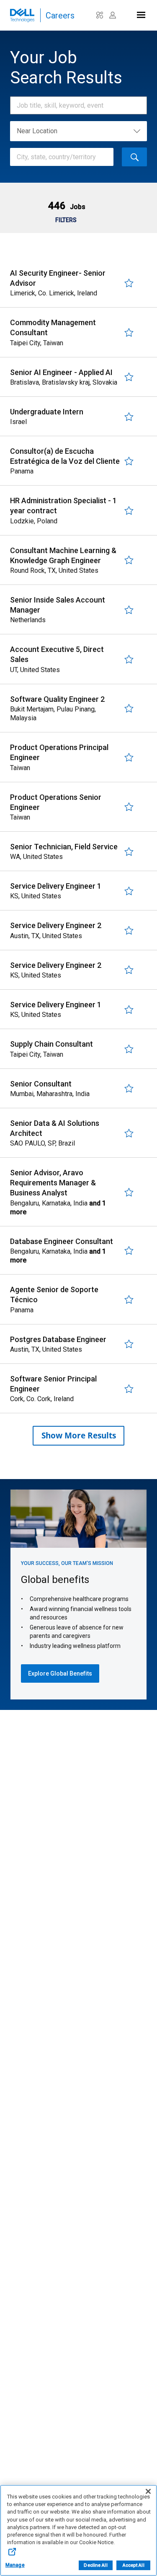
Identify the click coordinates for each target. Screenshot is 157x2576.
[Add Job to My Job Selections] (129, 283)
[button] (66, 206)
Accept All (134, 2565)
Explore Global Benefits (60, 1673)
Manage (15, 2565)
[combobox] (74, 105)
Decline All (95, 2565)
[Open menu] (140, 13)
